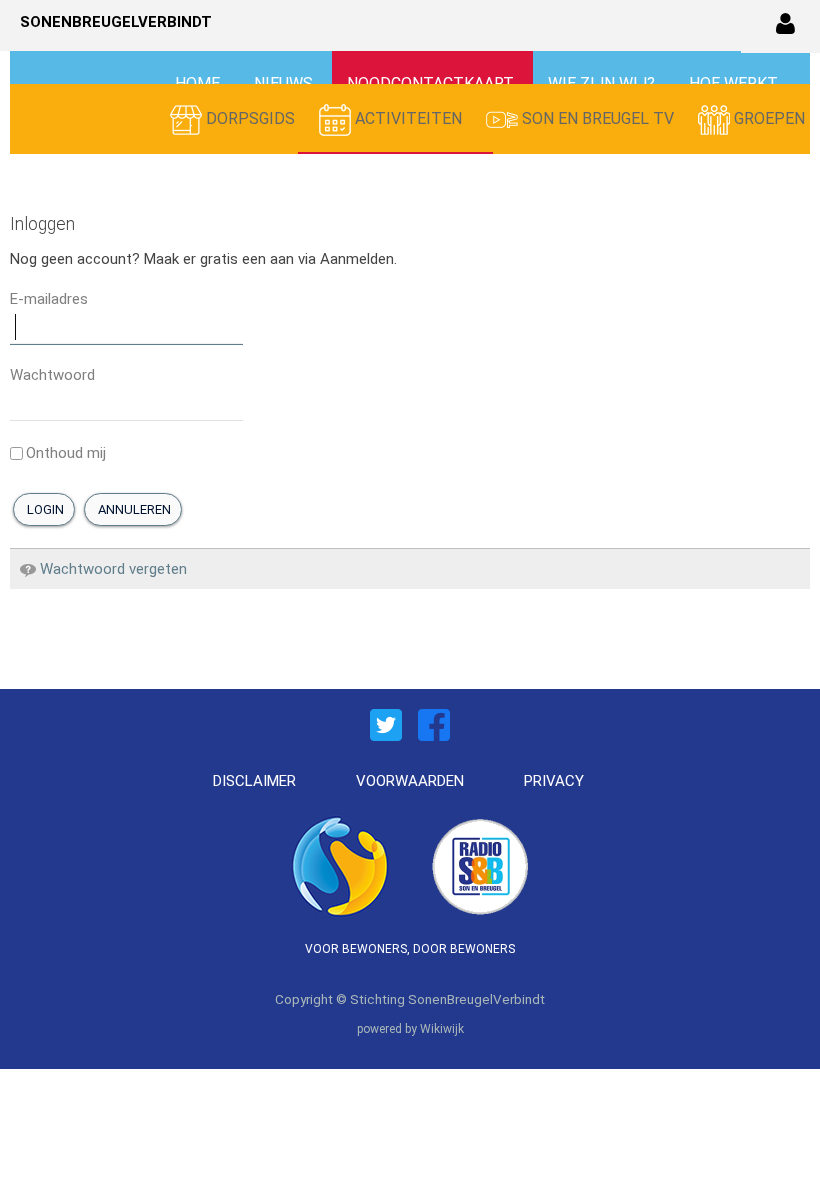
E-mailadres (49, 299)
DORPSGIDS (250, 118)
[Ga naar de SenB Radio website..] (480, 864)
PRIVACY (554, 781)
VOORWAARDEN (410, 781)
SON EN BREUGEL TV (598, 118)
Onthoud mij (66, 453)
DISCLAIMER (254, 781)
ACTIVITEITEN (408, 118)
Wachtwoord (52, 375)
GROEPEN (767, 118)
